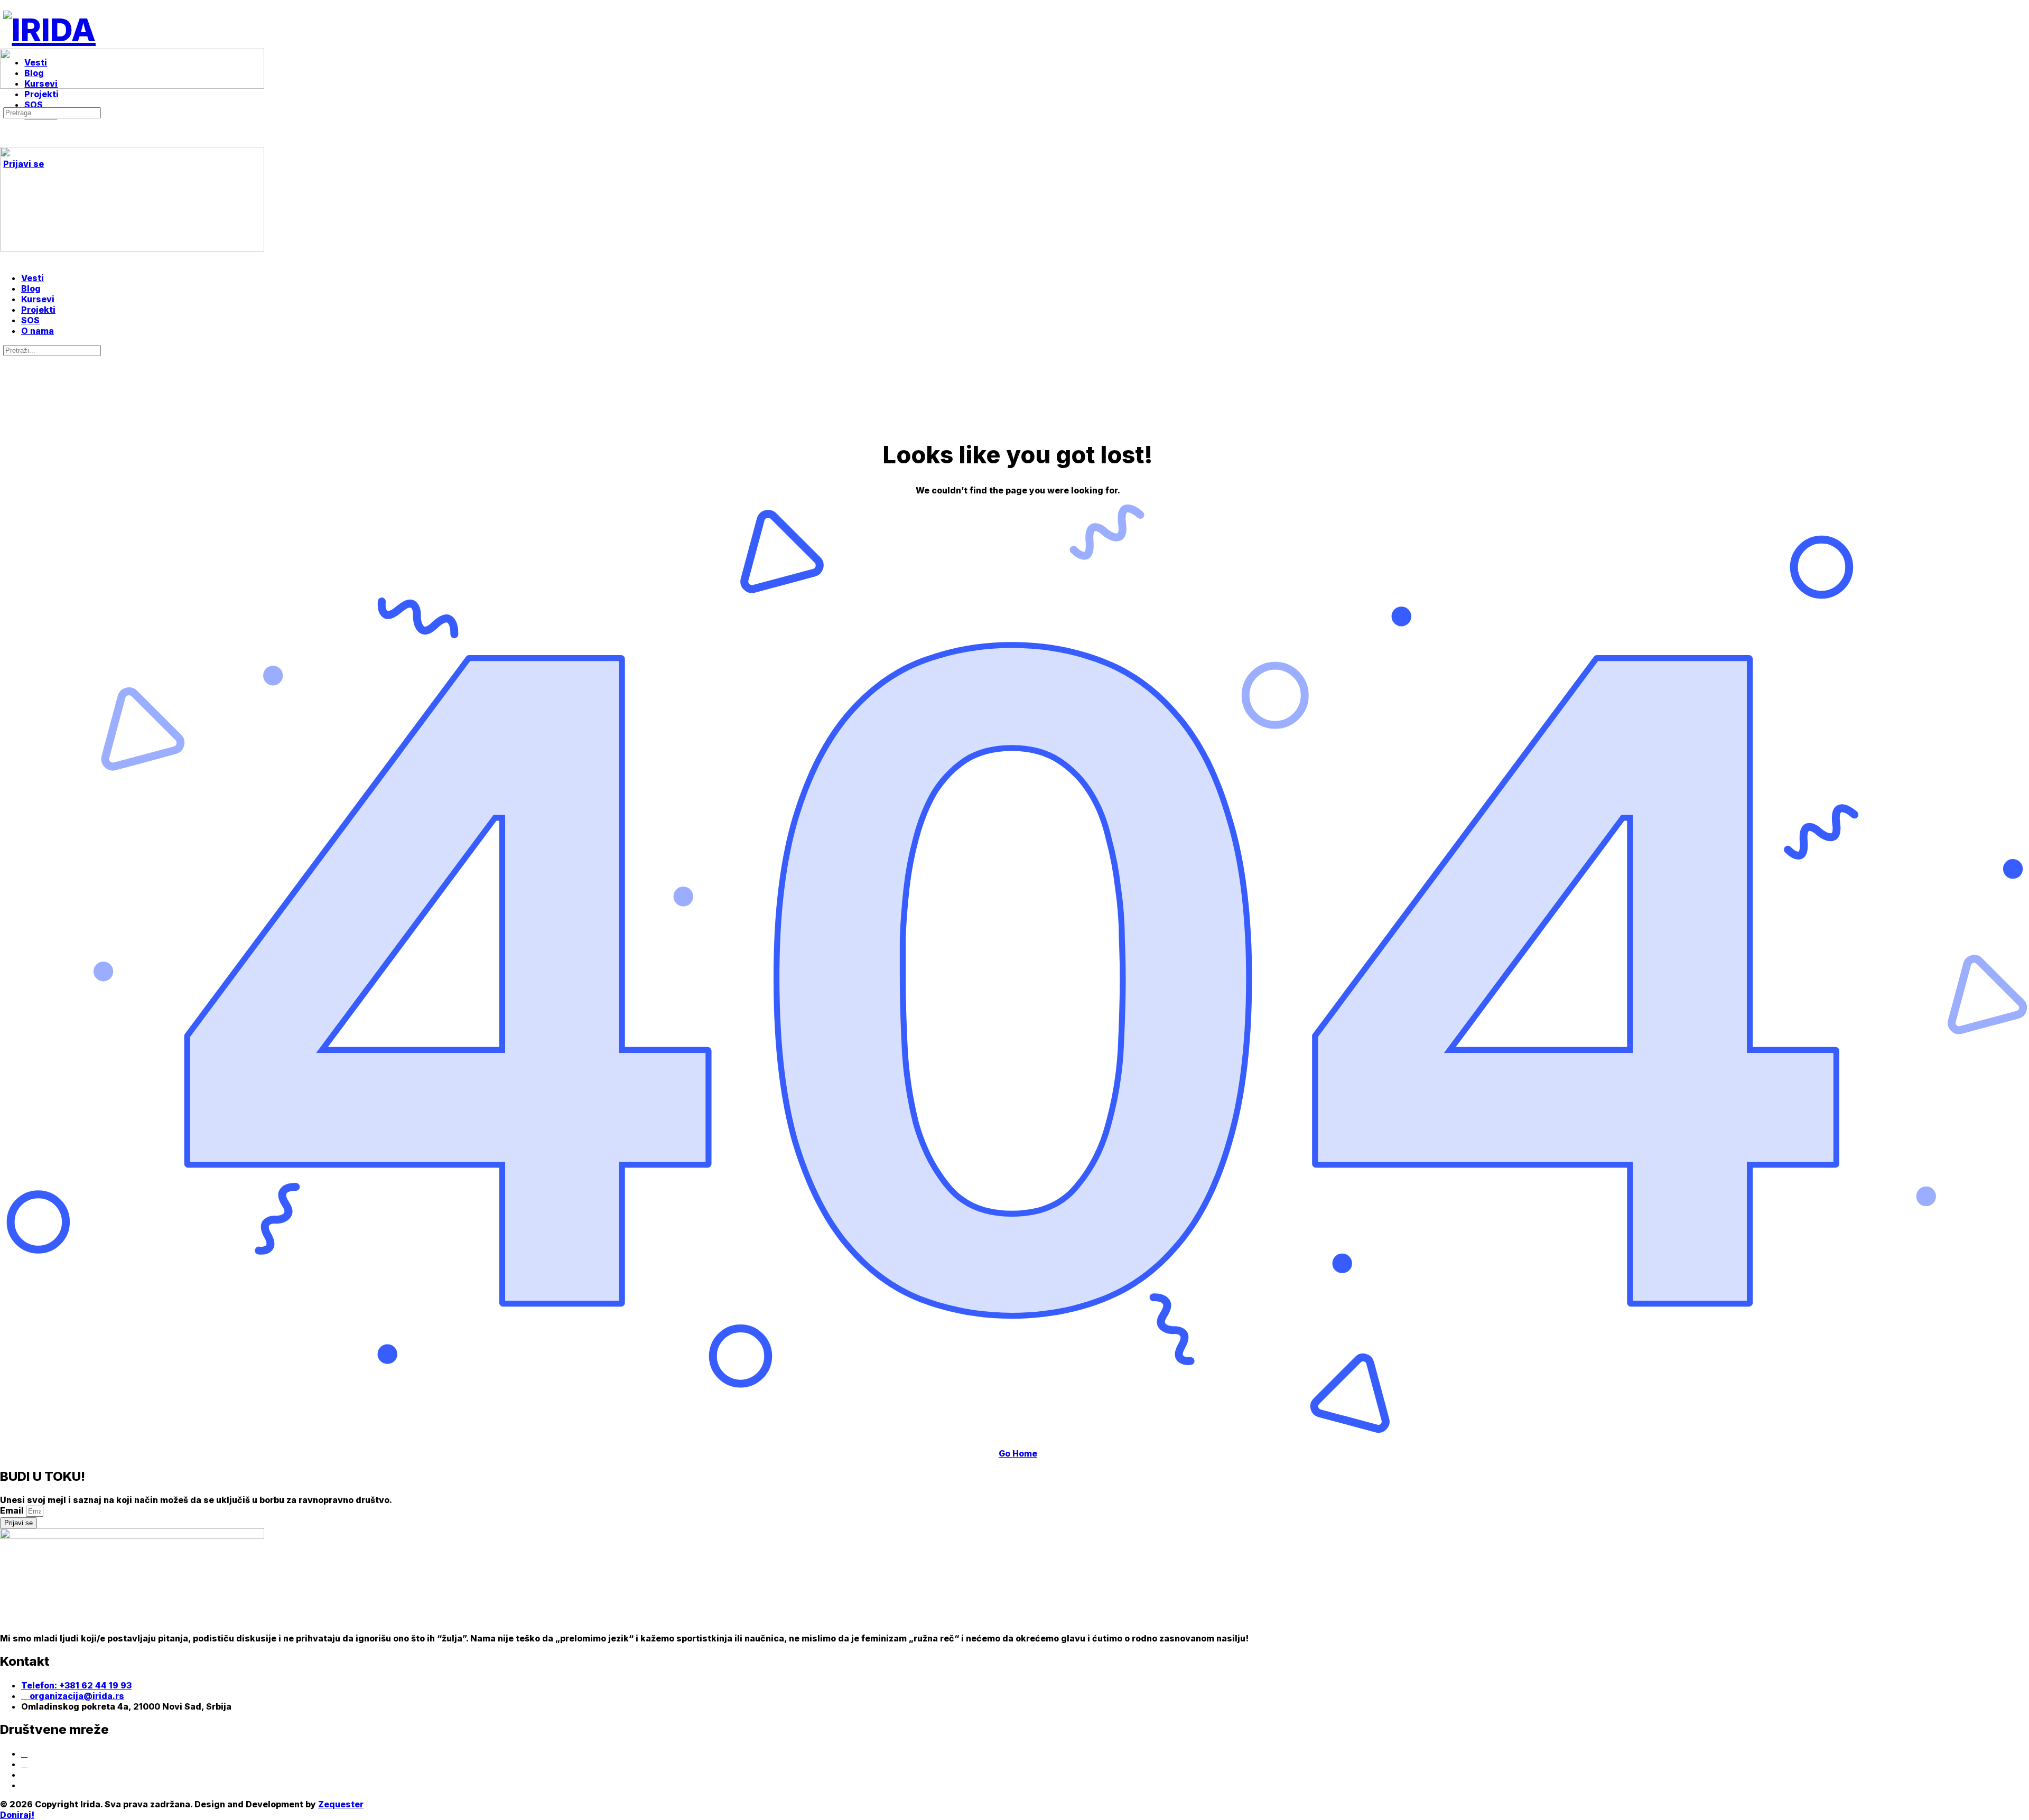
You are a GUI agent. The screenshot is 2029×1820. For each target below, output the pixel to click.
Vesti (32, 278)
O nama (38, 331)
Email (13, 1510)
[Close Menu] (6, 259)
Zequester (341, 1804)
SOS (30, 320)
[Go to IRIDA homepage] (49, 30)
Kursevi (38, 299)
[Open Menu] (6, 44)
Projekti (38, 310)
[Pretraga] (6, 101)
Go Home (1018, 1453)
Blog (31, 288)
